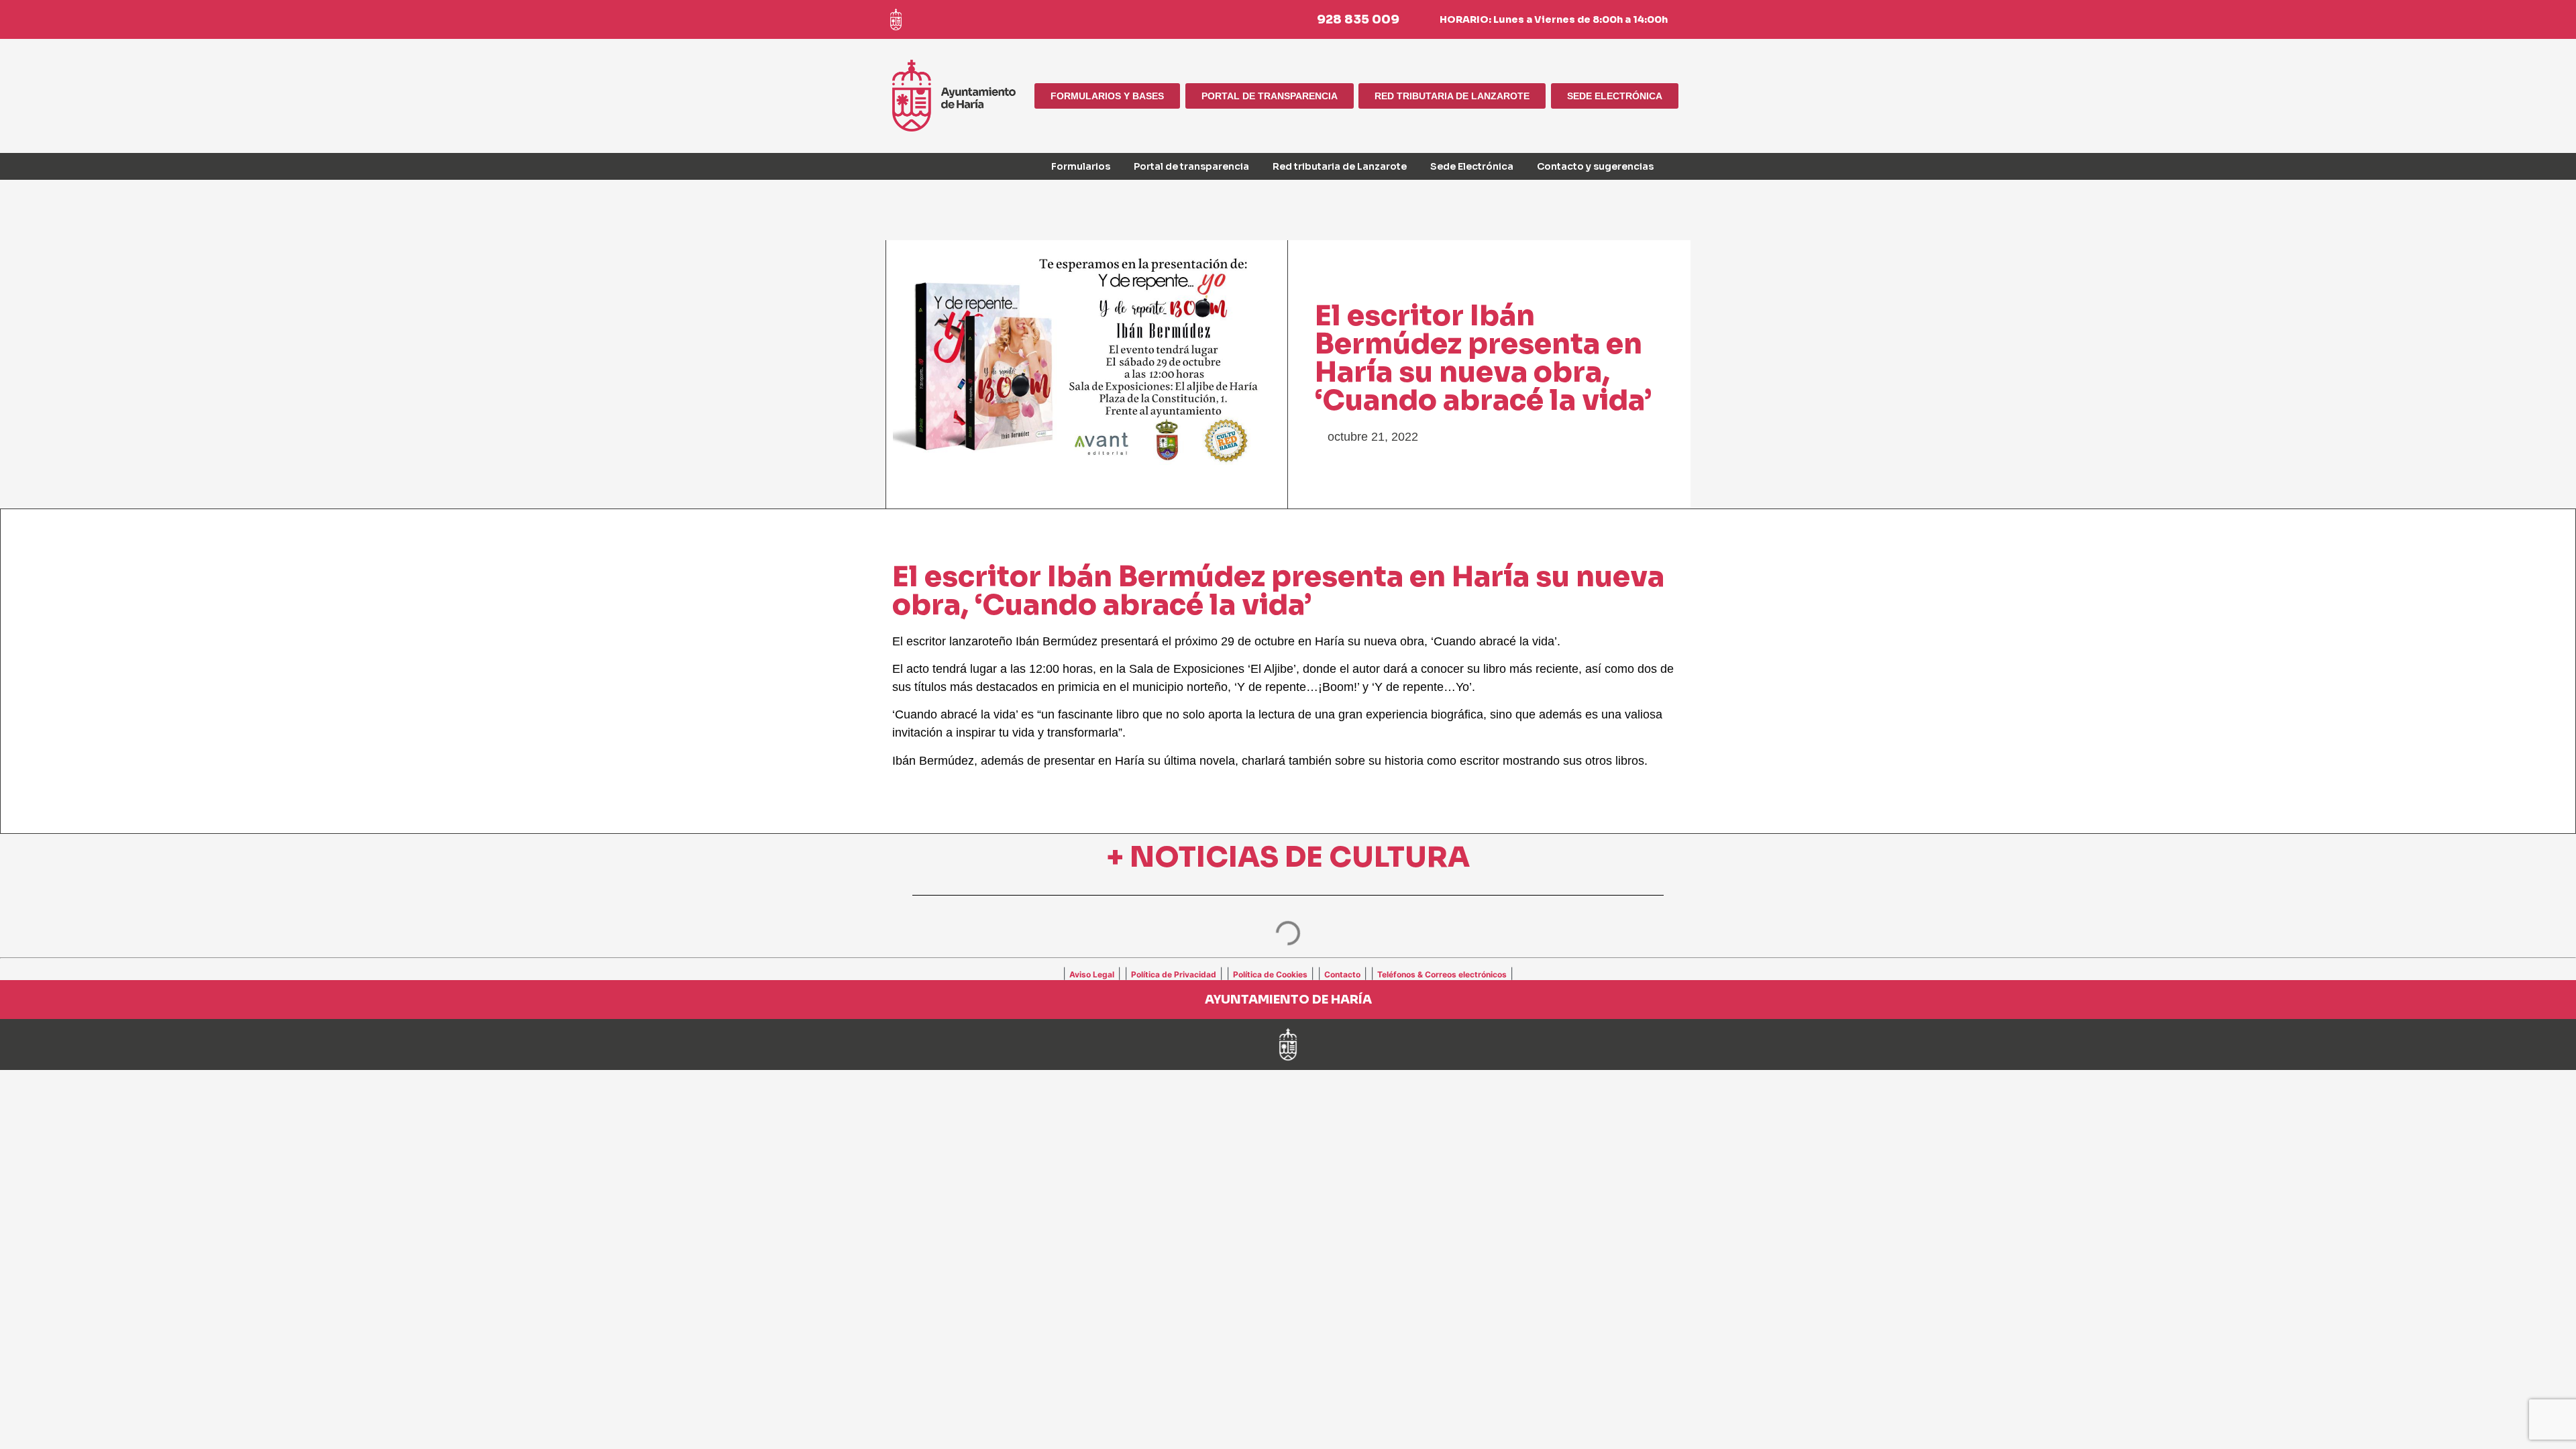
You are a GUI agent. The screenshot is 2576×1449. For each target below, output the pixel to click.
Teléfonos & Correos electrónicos (1442, 974)
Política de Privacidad (1174, 974)
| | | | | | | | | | (1288, 973)
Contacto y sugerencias (1595, 166)
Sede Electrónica (1472, 166)
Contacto (1342, 974)
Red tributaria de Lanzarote (1340, 166)
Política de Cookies (1270, 974)
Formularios (1081, 166)
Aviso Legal (1092, 974)
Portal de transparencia (1191, 166)
